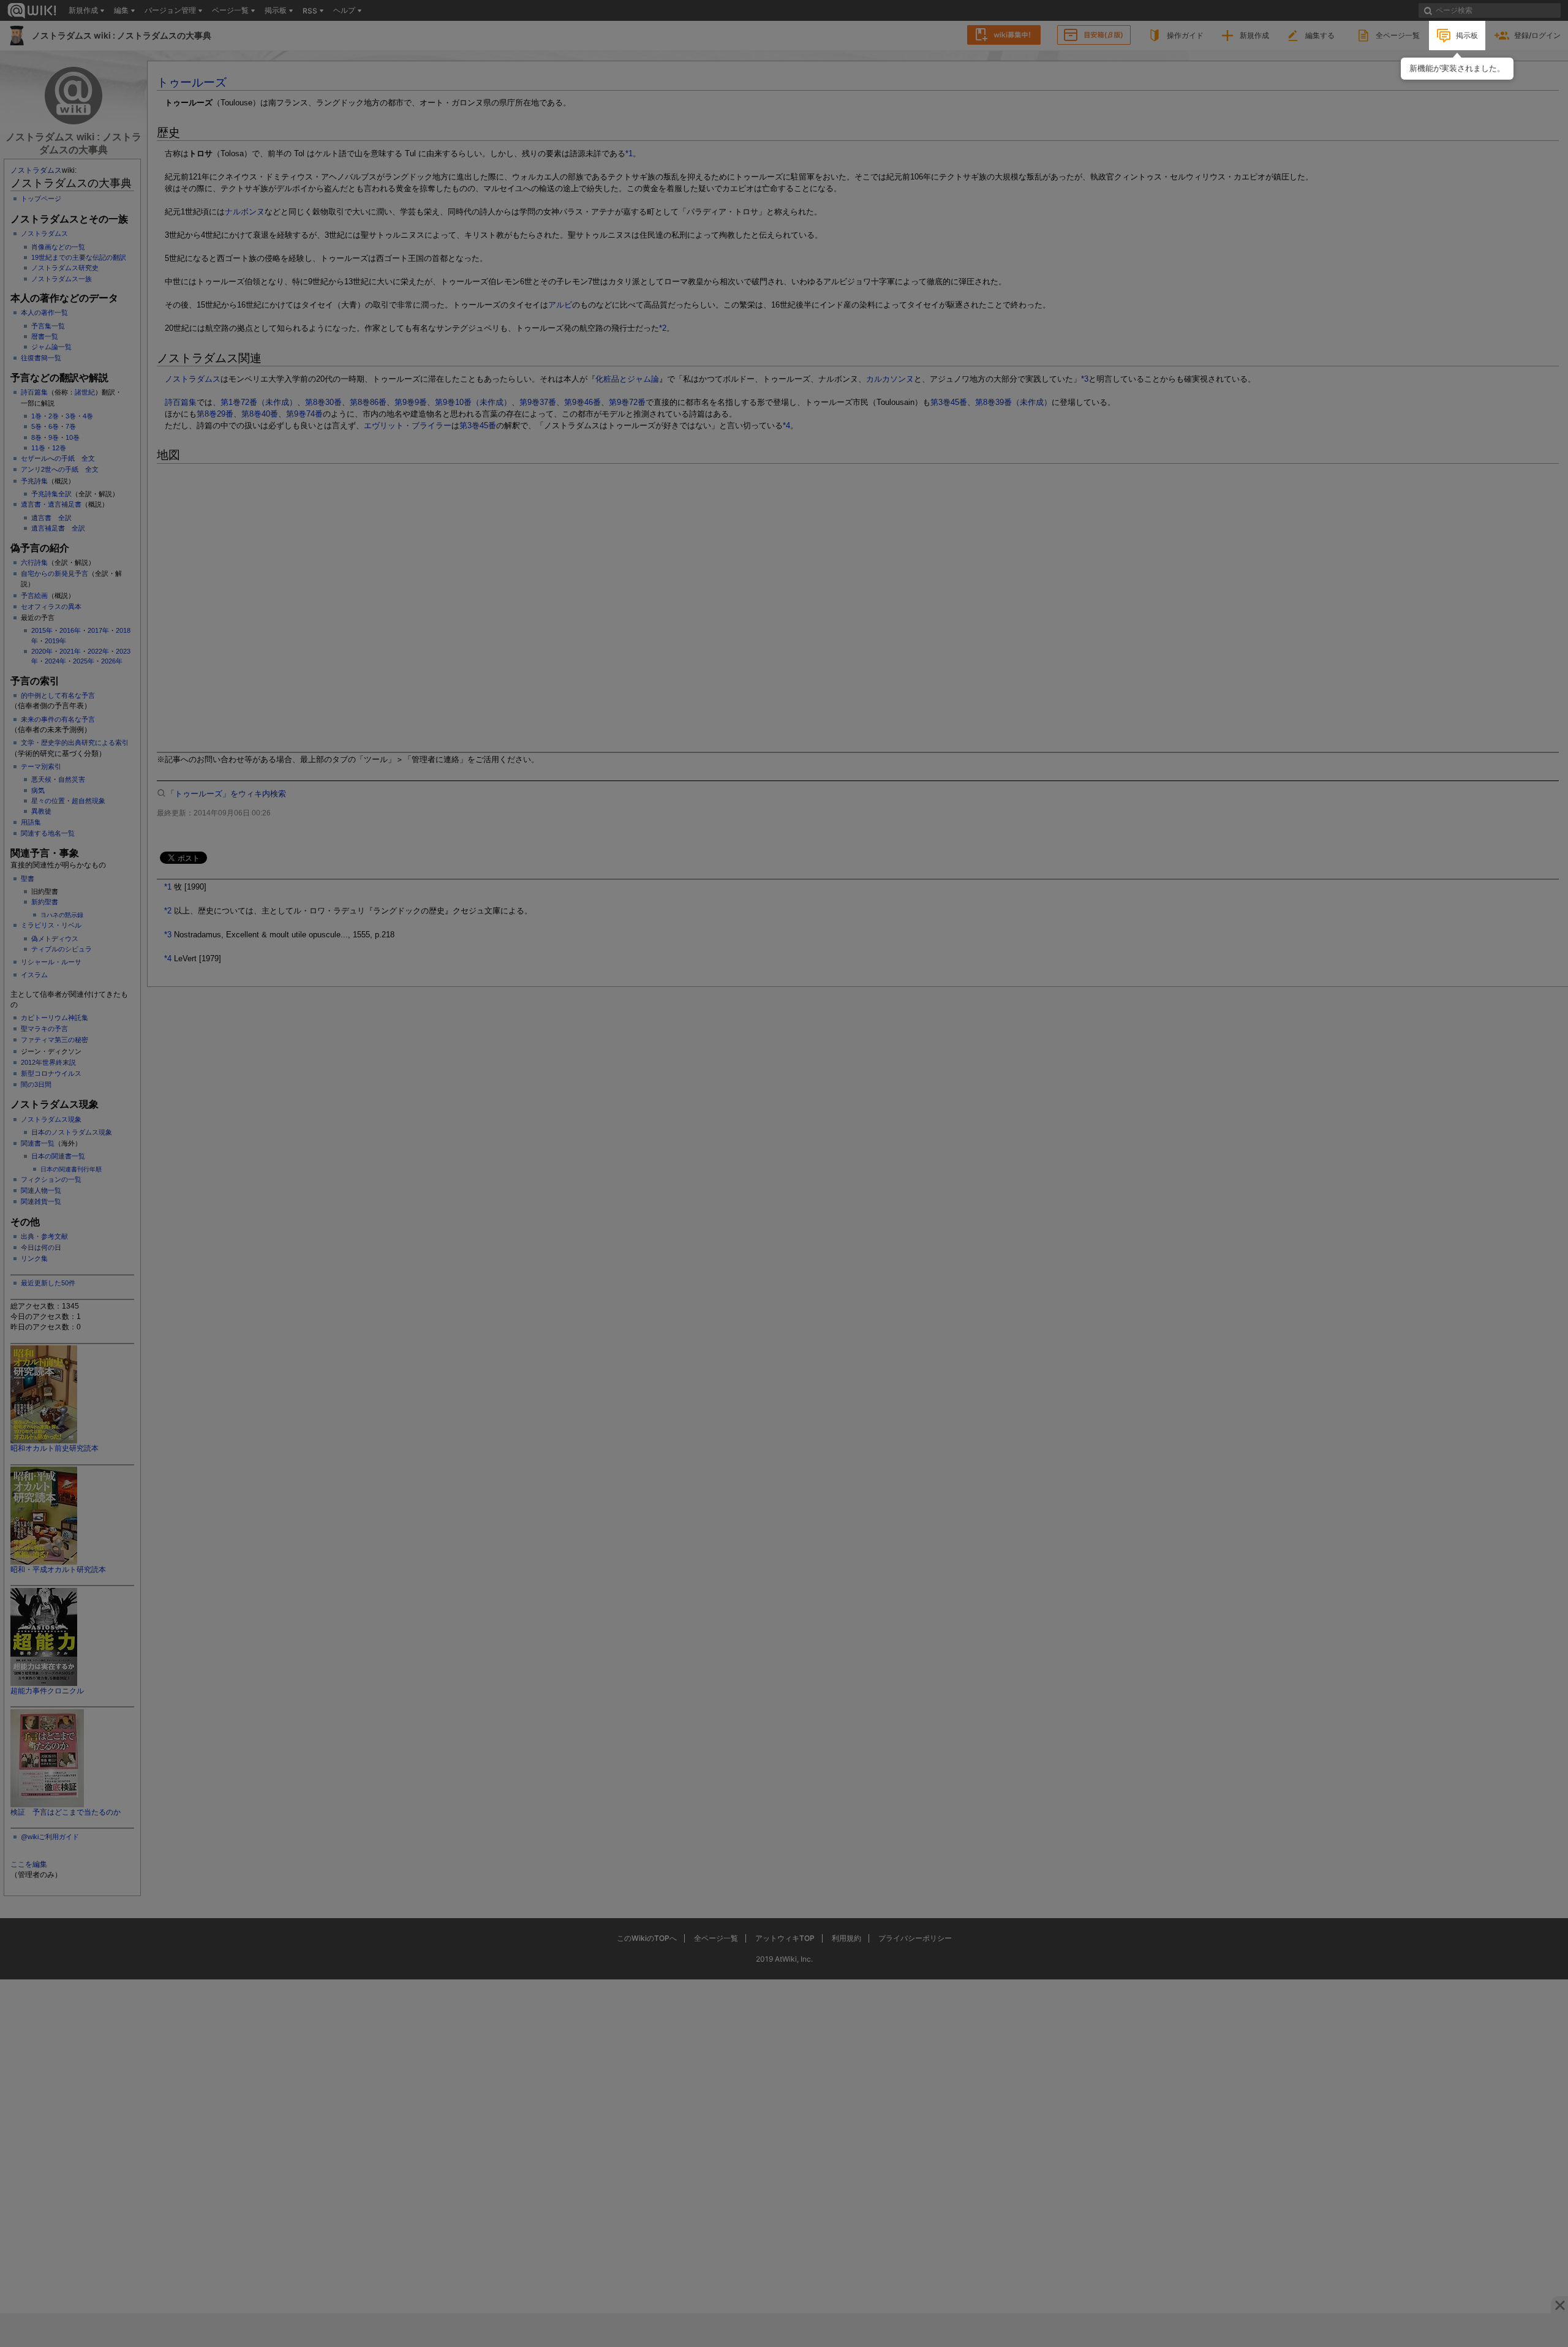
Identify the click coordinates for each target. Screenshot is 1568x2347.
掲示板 (1467, 35)
